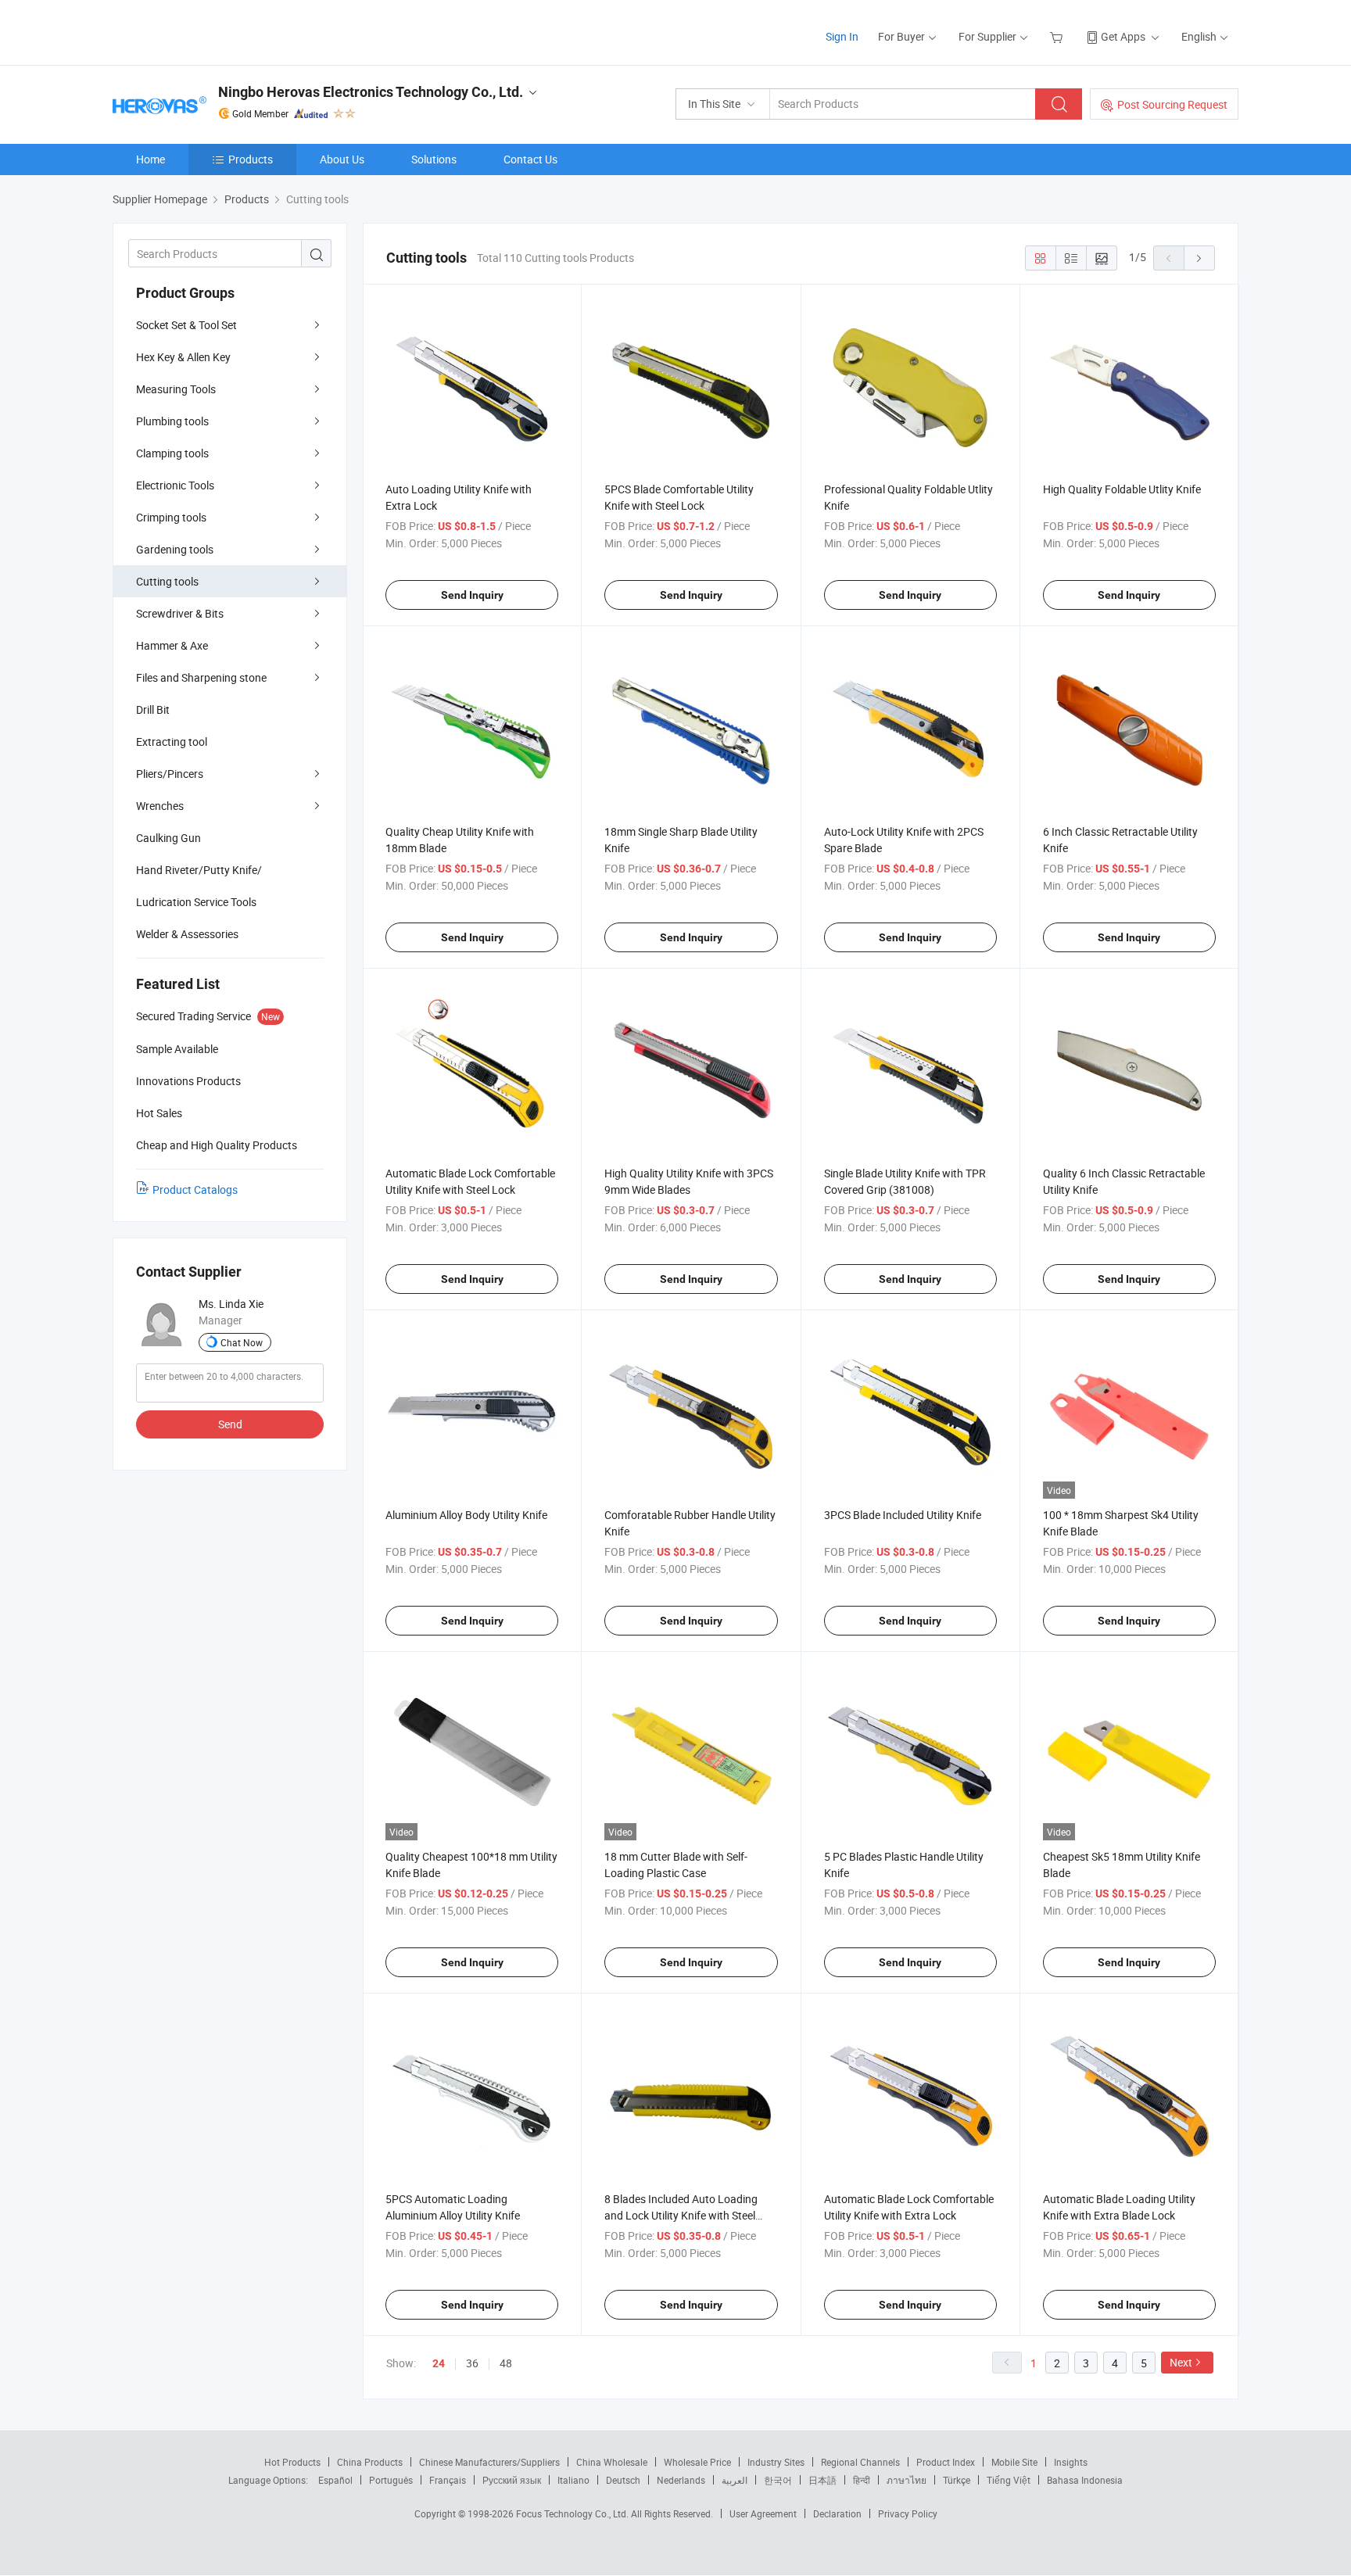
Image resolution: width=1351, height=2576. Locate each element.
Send (230, 1424)
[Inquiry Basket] (1058, 36)
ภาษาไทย (907, 2480)
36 (472, 2363)
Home (151, 159)
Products (251, 159)
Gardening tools (175, 549)
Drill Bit (153, 709)
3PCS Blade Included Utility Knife (903, 1515)
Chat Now (242, 1342)
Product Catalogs (195, 1189)
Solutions (434, 159)
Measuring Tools (176, 389)
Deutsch (623, 2480)
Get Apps (1123, 36)
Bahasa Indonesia (1085, 2480)
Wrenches (160, 806)
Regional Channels (860, 2462)
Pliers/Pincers (170, 774)
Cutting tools (167, 581)
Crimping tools (171, 517)
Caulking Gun (168, 838)
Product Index (946, 2462)
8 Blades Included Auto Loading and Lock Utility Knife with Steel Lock (681, 2215)
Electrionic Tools (175, 485)
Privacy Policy (908, 2513)
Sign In (842, 36)
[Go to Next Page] (1199, 258)
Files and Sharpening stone (201, 677)
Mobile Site (1014, 2462)
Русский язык (512, 2480)
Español (335, 2480)
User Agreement (763, 2513)
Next (1181, 2362)
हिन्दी (862, 2480)
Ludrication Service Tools (196, 902)
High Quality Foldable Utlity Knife (1122, 489)
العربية (735, 2480)
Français (448, 2480)
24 (439, 2363)
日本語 (822, 2480)
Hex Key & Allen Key (183, 357)
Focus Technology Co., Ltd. (573, 2513)
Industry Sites (776, 2462)
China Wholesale (612, 2462)
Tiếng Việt (1009, 2480)
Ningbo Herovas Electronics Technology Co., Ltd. (371, 92)
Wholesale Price (697, 2462)
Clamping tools (172, 453)
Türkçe (957, 2480)
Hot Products (292, 2462)
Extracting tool (172, 742)
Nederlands (681, 2480)
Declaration (837, 2513)
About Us (342, 159)
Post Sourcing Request (1172, 104)
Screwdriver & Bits (180, 613)
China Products (370, 2462)
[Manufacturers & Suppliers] (213, 31)
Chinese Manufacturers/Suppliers (489, 2462)
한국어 (778, 2480)
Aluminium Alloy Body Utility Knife (466, 1515)
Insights (1071, 2462)
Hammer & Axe (172, 645)
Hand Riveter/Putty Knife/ (199, 870)
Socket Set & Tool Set (186, 325)
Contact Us (530, 159)
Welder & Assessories (187, 934)
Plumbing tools (172, 421)
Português (391, 2480)
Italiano (573, 2480)
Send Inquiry (472, 595)
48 (506, 2363)
